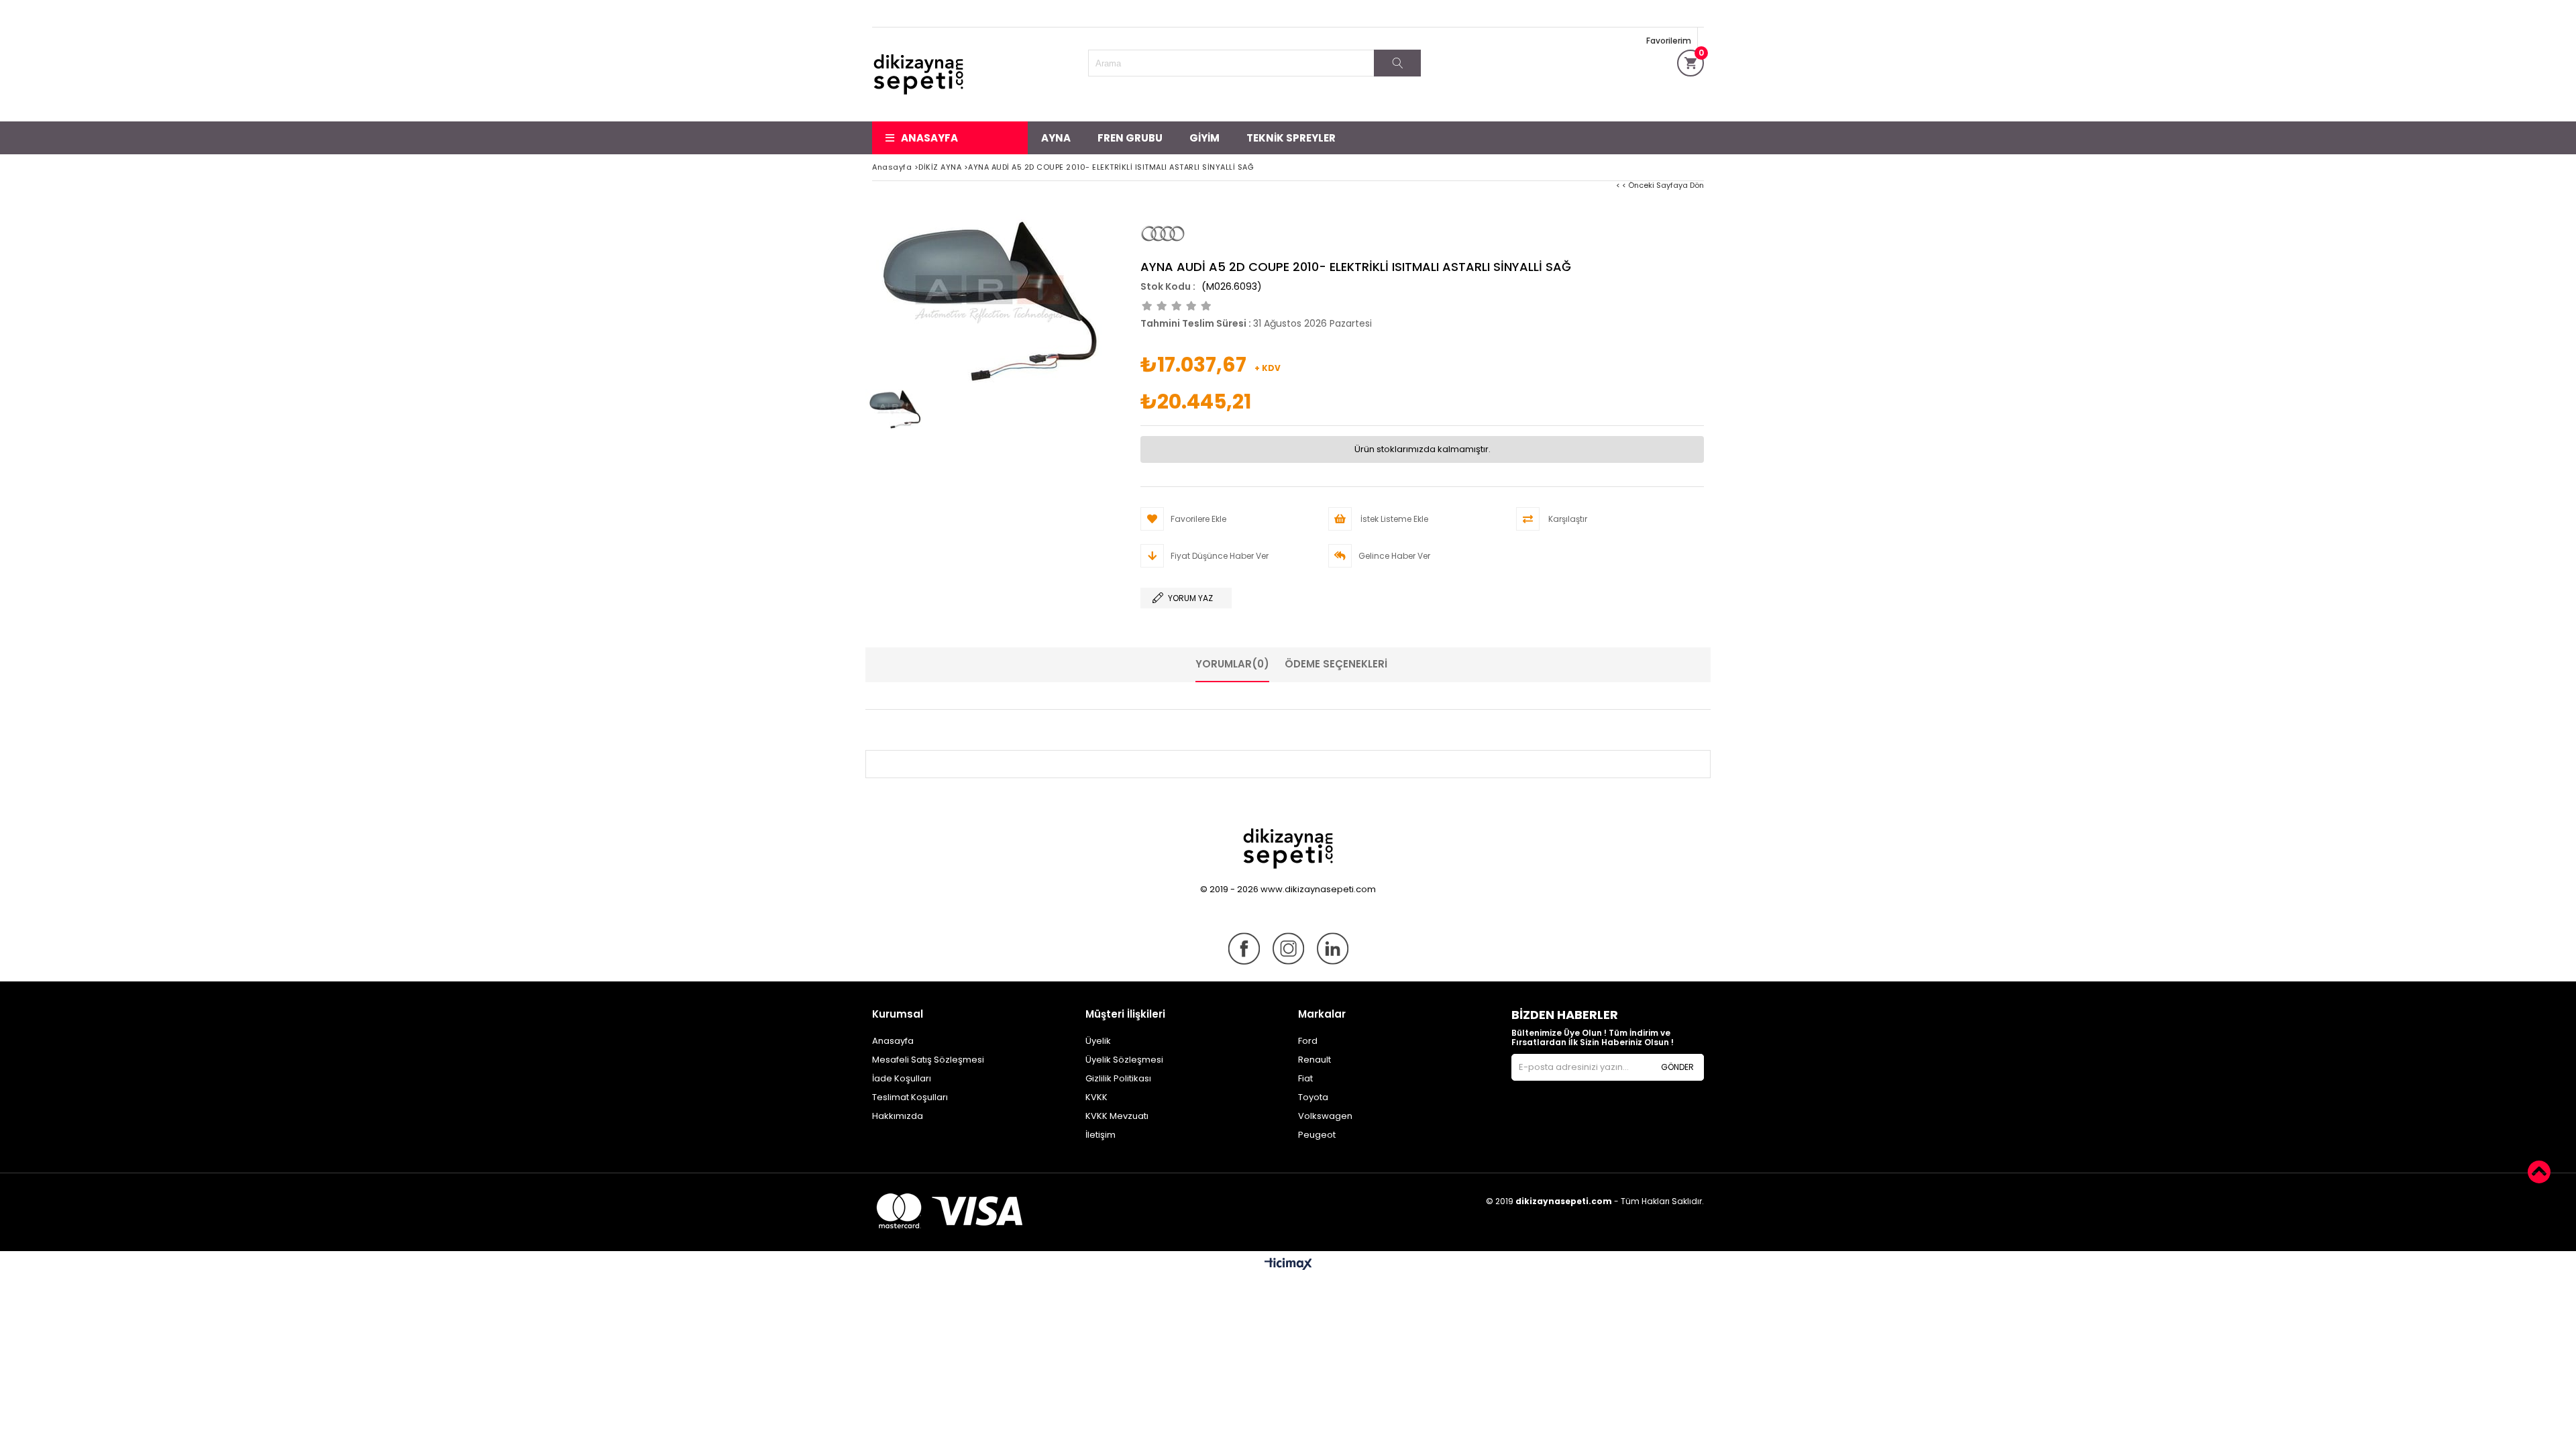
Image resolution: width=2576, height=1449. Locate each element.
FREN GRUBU (1130, 138)
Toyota (1313, 1097)
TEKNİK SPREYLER (1291, 138)
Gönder (1677, 1067)
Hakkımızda (898, 1116)
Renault (1314, 1060)
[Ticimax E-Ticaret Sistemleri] (1288, 1265)
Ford (1308, 1041)
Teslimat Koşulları (910, 1097)
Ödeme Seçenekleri (1336, 664)
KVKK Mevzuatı (1117, 1116)
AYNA (1056, 138)
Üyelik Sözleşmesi (1124, 1060)
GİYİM (1204, 138)
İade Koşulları (902, 1078)
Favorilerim (1669, 41)
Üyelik (1098, 1041)
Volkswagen (1325, 1116)
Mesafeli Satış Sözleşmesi (928, 1060)
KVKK (1096, 1097)
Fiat (1305, 1078)
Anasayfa (929, 138)
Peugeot (1317, 1135)
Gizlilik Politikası (1118, 1078)
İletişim (1101, 1135)
